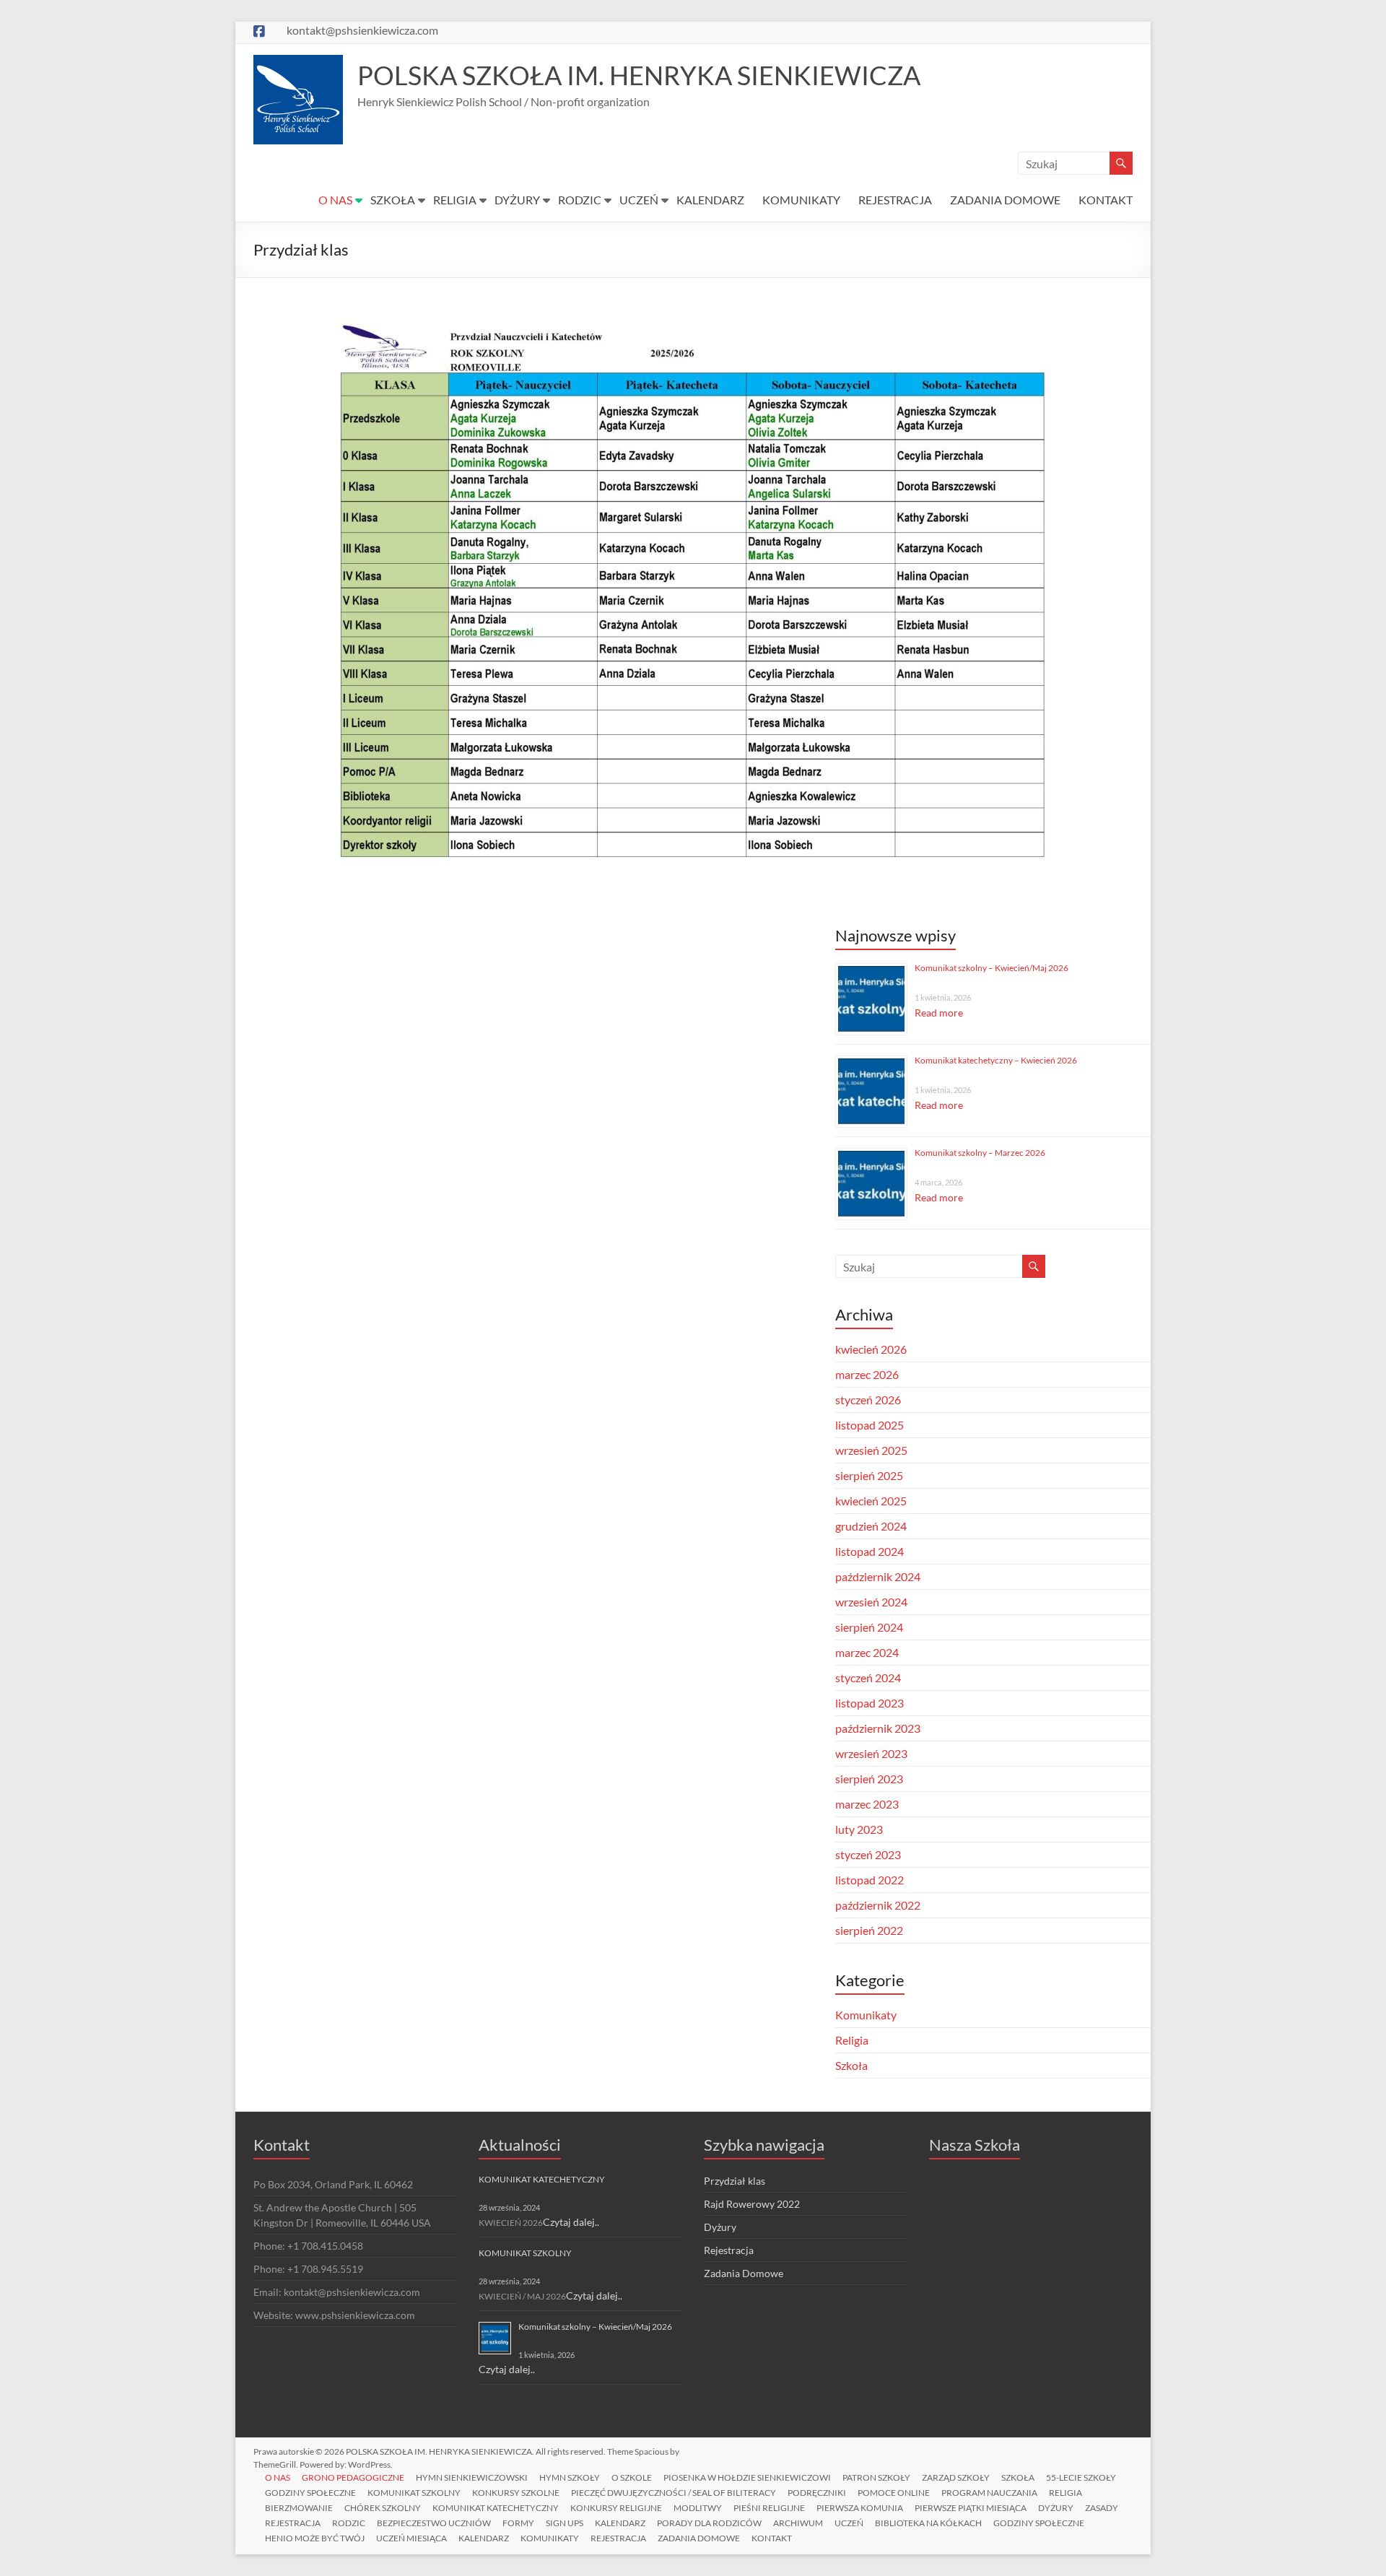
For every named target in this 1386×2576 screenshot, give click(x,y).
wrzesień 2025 (871, 1450)
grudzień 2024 (871, 1526)
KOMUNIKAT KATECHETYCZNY (542, 2179)
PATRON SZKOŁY (876, 2477)
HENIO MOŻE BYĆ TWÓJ (315, 2538)
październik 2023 (878, 1728)
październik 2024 (878, 1576)
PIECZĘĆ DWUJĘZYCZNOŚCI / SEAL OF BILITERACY (674, 2493)
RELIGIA (455, 200)
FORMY (518, 2523)
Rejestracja (729, 2250)
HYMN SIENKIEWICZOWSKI (472, 2477)
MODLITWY (698, 2508)
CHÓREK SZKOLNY (383, 2508)
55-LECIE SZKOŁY (1081, 2477)
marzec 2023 (867, 1804)
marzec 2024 (867, 1652)
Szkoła (851, 2065)
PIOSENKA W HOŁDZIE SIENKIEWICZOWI (747, 2477)
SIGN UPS (565, 2523)
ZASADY (1102, 2508)
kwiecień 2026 (871, 1349)
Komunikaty (866, 2015)
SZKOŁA (393, 200)
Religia (852, 2040)
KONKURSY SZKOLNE (516, 2493)
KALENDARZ (710, 200)
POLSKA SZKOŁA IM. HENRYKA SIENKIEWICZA (639, 75)
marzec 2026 (867, 1374)
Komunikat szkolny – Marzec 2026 (980, 1153)
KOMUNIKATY (801, 200)
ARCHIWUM (798, 2523)
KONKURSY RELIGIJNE (616, 2508)
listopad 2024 (869, 1551)
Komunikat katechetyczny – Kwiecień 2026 (996, 1060)
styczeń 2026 (868, 1400)
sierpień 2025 (869, 1475)
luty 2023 (859, 1829)
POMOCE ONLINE (894, 2493)
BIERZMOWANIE (299, 2508)
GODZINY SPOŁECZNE (310, 2493)
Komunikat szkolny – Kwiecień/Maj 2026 (991, 968)
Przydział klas (735, 2181)
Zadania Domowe (744, 2273)
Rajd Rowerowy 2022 (752, 2204)
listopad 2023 (869, 1703)
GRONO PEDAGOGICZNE (353, 2477)
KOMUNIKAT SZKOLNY (525, 2253)
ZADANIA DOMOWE (1005, 200)
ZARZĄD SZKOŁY (956, 2477)
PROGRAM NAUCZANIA (989, 2493)
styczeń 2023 (868, 1854)
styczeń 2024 (868, 1678)
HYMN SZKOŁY (570, 2477)
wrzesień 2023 (871, 1753)
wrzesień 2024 (871, 1602)
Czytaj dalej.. (571, 2222)
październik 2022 (878, 1905)
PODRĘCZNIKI (817, 2493)
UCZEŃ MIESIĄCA (411, 2538)
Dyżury (720, 2227)
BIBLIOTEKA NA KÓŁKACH (928, 2523)
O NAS (335, 200)
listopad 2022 (869, 1880)
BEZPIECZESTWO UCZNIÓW (434, 2523)
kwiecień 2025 (871, 1501)
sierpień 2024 (869, 1627)
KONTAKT (1106, 200)
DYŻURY (517, 200)
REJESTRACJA (895, 200)
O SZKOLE (632, 2477)
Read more (939, 1013)
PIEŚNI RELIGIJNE (769, 2508)
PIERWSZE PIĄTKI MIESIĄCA (971, 2508)
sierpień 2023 (869, 1779)
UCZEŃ (639, 200)
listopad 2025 (869, 1425)
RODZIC (580, 200)
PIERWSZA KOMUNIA (860, 2508)
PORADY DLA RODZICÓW (709, 2523)
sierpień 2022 (869, 1930)
